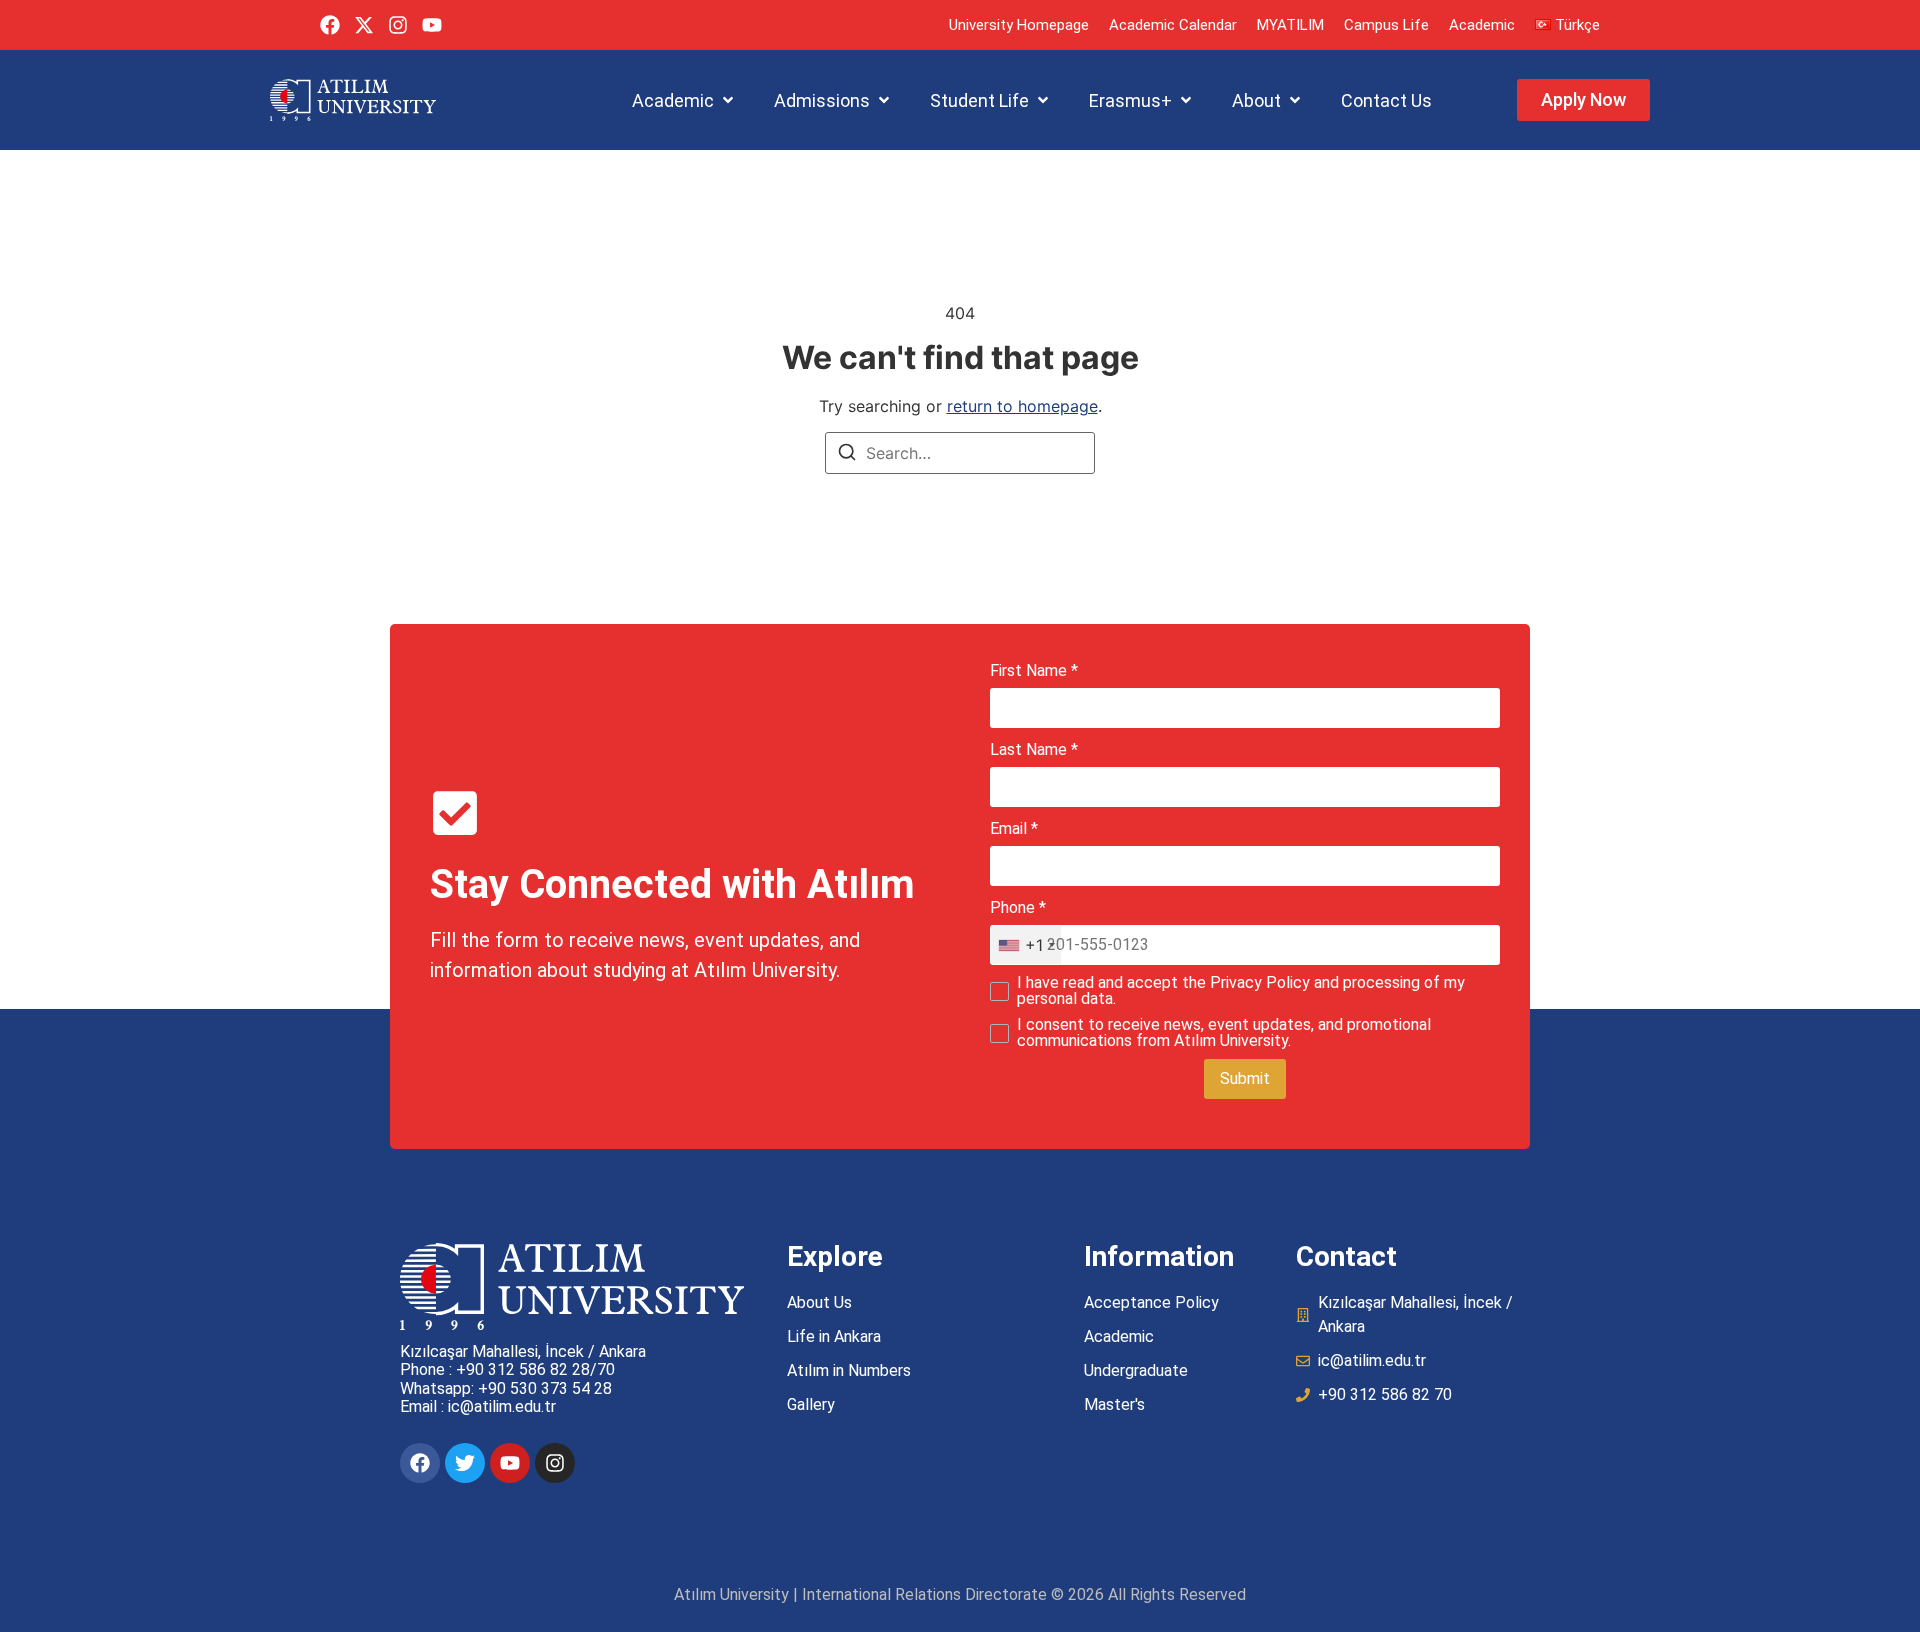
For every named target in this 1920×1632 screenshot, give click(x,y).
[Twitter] (465, 1463)
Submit (1245, 1078)
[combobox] (1026, 945)
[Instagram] (398, 25)
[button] (684, 100)
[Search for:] (960, 453)
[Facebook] (330, 25)
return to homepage (1022, 406)
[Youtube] (432, 25)
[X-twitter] (364, 25)
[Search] (847, 455)
